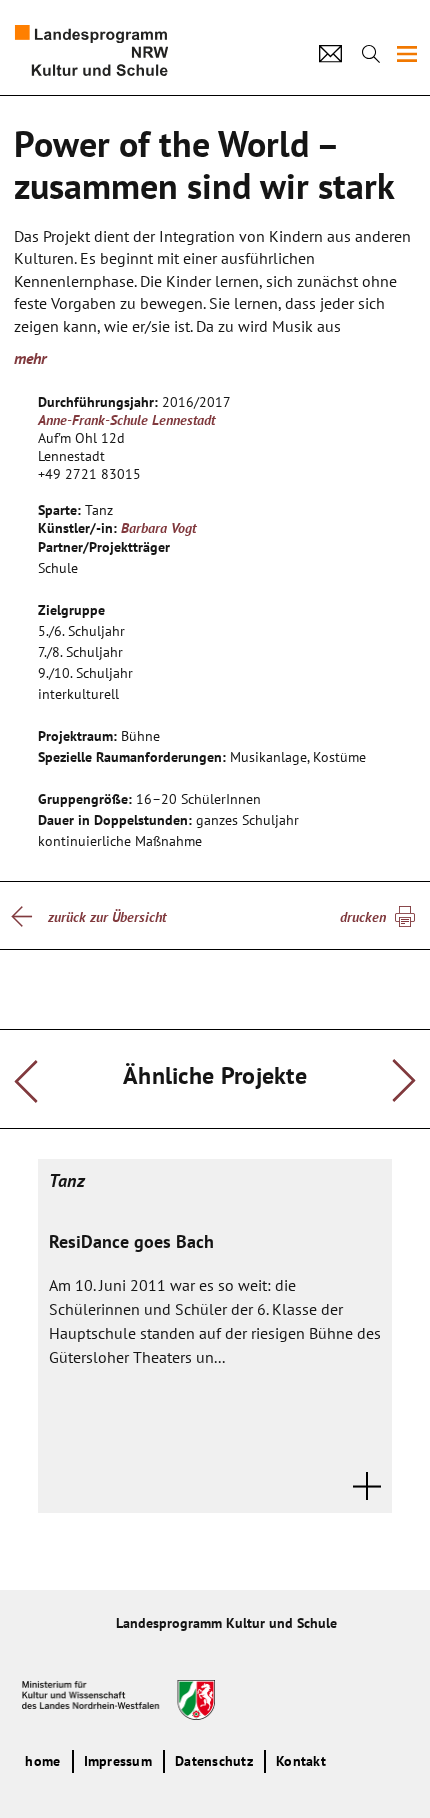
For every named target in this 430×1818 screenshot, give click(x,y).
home (42, 1761)
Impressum (118, 1761)
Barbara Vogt (158, 528)
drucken (363, 917)
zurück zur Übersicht (107, 917)
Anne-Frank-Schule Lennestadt (126, 420)
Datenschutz (214, 1761)
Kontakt (301, 1761)
